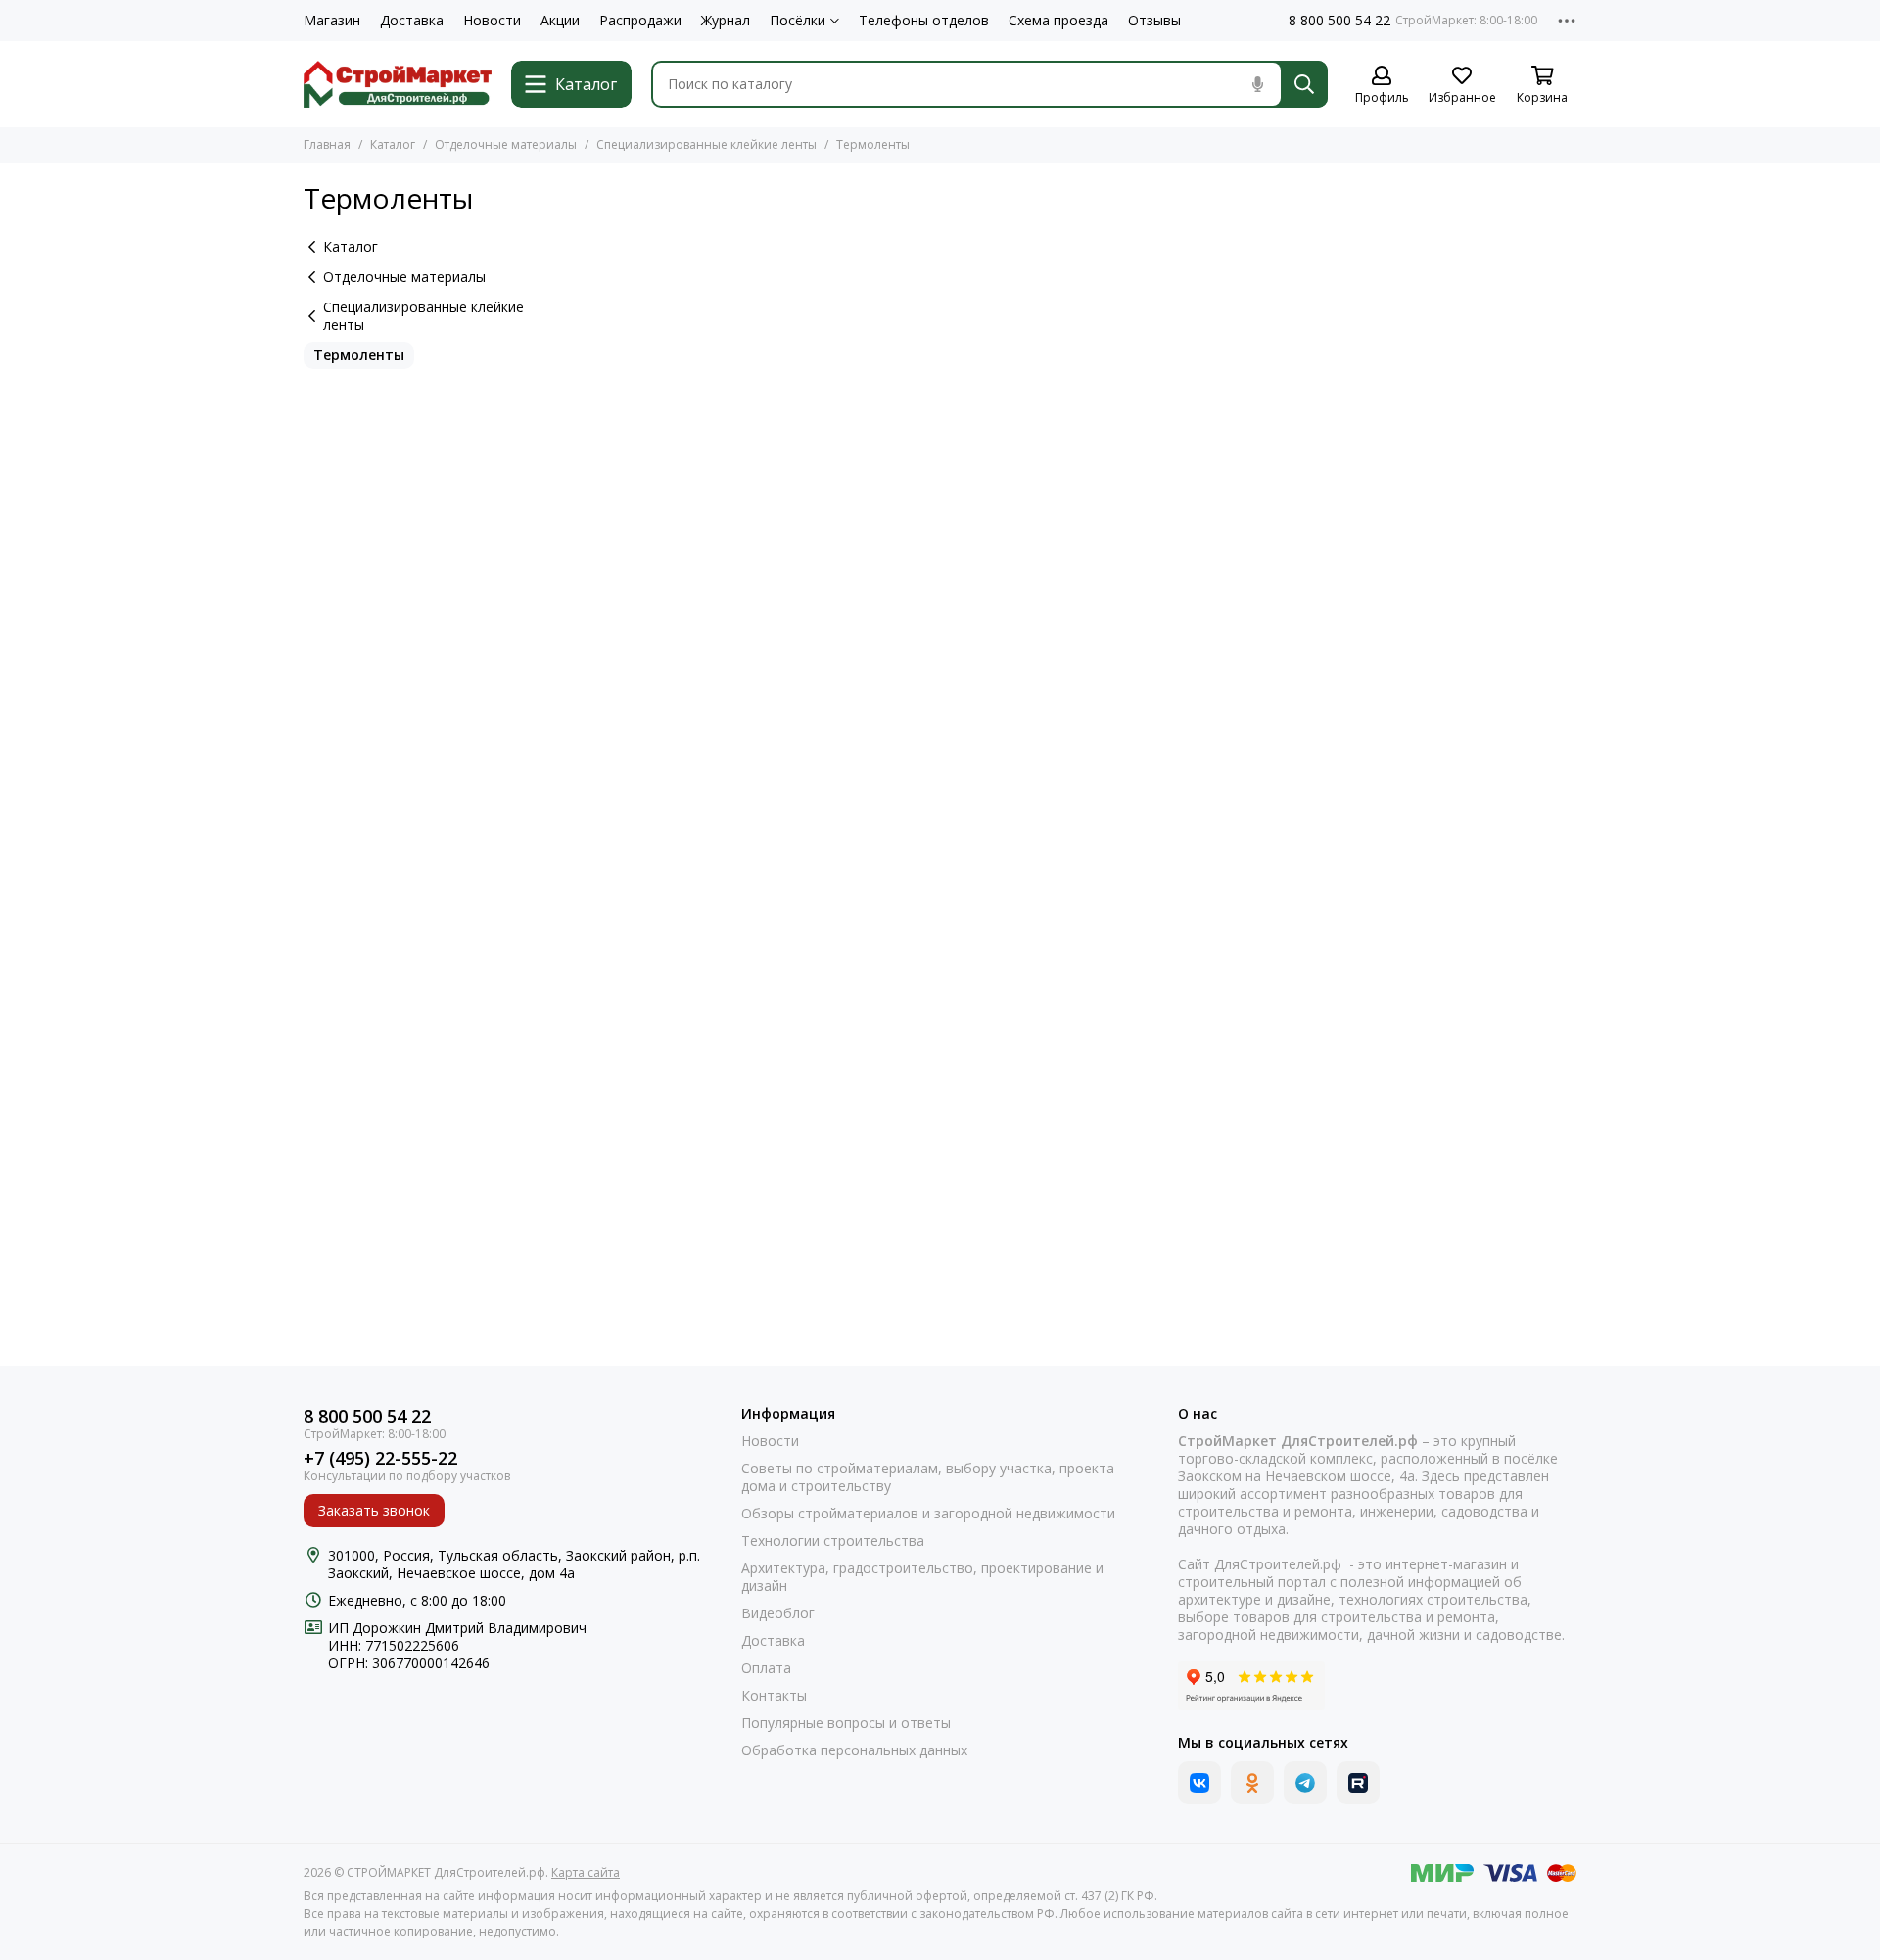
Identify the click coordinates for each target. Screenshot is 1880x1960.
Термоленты (359, 355)
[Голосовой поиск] (1257, 84)
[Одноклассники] (1252, 1783)
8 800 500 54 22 (1339, 21)
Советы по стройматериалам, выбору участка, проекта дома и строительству (928, 1477)
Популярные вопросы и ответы (846, 1723)
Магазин (332, 21)
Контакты (774, 1696)
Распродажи (640, 21)
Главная (327, 144)
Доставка (412, 21)
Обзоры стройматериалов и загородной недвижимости (928, 1514)
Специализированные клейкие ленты (706, 144)
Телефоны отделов (924, 21)
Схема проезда (1058, 21)
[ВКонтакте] (1199, 1783)
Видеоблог (778, 1613)
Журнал (726, 21)
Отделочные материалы (506, 144)
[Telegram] (1305, 1783)
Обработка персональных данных (854, 1750)
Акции (560, 21)
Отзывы (1154, 21)
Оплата (766, 1668)
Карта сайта (586, 1872)
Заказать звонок (374, 1510)
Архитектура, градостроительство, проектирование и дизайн (922, 1577)
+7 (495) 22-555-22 (380, 1458)
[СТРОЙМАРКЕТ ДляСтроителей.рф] (398, 84)
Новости (492, 21)
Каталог (393, 144)
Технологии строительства (833, 1541)
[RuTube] (1358, 1783)
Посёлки (798, 21)
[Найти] (1304, 84)
